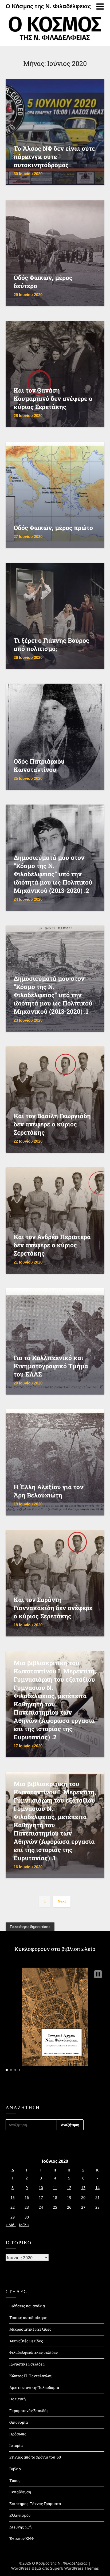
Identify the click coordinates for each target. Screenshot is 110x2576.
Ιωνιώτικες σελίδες (27, 2364)
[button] (98, 1974)
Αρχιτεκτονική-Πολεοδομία (34, 2387)
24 (41, 2207)
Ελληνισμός (20, 2515)
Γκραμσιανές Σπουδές (29, 2411)
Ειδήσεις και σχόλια (27, 2306)
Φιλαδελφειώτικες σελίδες (34, 2352)
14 (97, 2188)
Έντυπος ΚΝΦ (21, 2538)
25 (55, 2207)
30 (27, 2217)
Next (62, 1901)
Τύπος (15, 2480)
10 (41, 2188)
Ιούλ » (24, 2225)
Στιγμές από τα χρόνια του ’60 (35, 2457)
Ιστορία (16, 2445)
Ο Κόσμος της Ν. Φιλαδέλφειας (48, 6)
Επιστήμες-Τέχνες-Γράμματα (35, 2504)
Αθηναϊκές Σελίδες (26, 2341)
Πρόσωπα (18, 2434)
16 (27, 2197)
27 (83, 2207)
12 (69, 2188)
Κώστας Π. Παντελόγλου (31, 2376)
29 (13, 2217)
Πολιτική (17, 2399)
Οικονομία (19, 2422)
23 (27, 2207)
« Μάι (11, 2225)
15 (13, 2197)
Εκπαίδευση (20, 2492)
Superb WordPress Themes (74, 2568)
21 (97, 2197)
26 (69, 2207)
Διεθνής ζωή (20, 2527)
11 (55, 2188)
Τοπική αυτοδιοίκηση (28, 2318)
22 (13, 2207)
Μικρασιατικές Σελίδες (30, 2329)
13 (83, 2188)
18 (55, 2197)
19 (69, 2197)
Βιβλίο (15, 2469)
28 (97, 2207)
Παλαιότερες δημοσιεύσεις (30, 1927)
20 (83, 2197)
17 (41, 2197)
